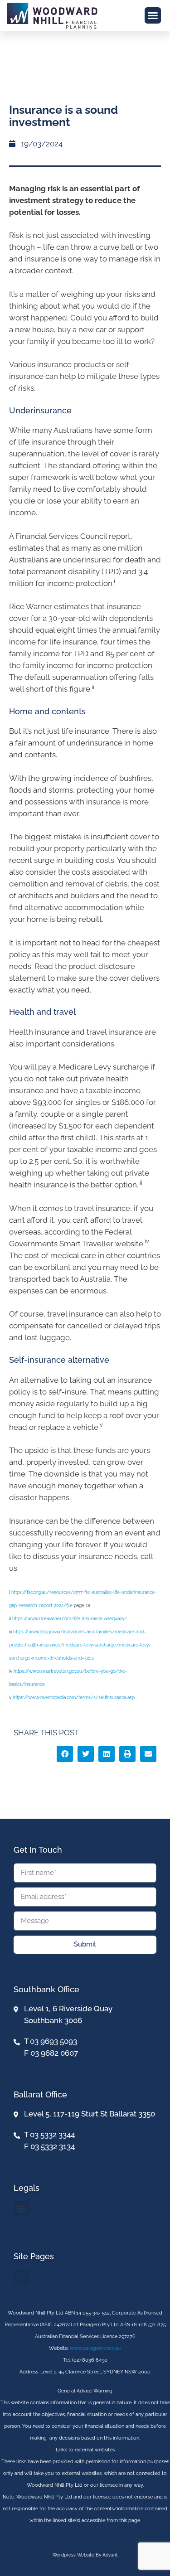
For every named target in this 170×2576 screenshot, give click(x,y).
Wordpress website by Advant (85, 2555)
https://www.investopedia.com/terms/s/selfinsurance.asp (74, 1697)
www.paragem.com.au (96, 2348)
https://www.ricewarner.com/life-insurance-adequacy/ (70, 1619)
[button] (153, 15)
